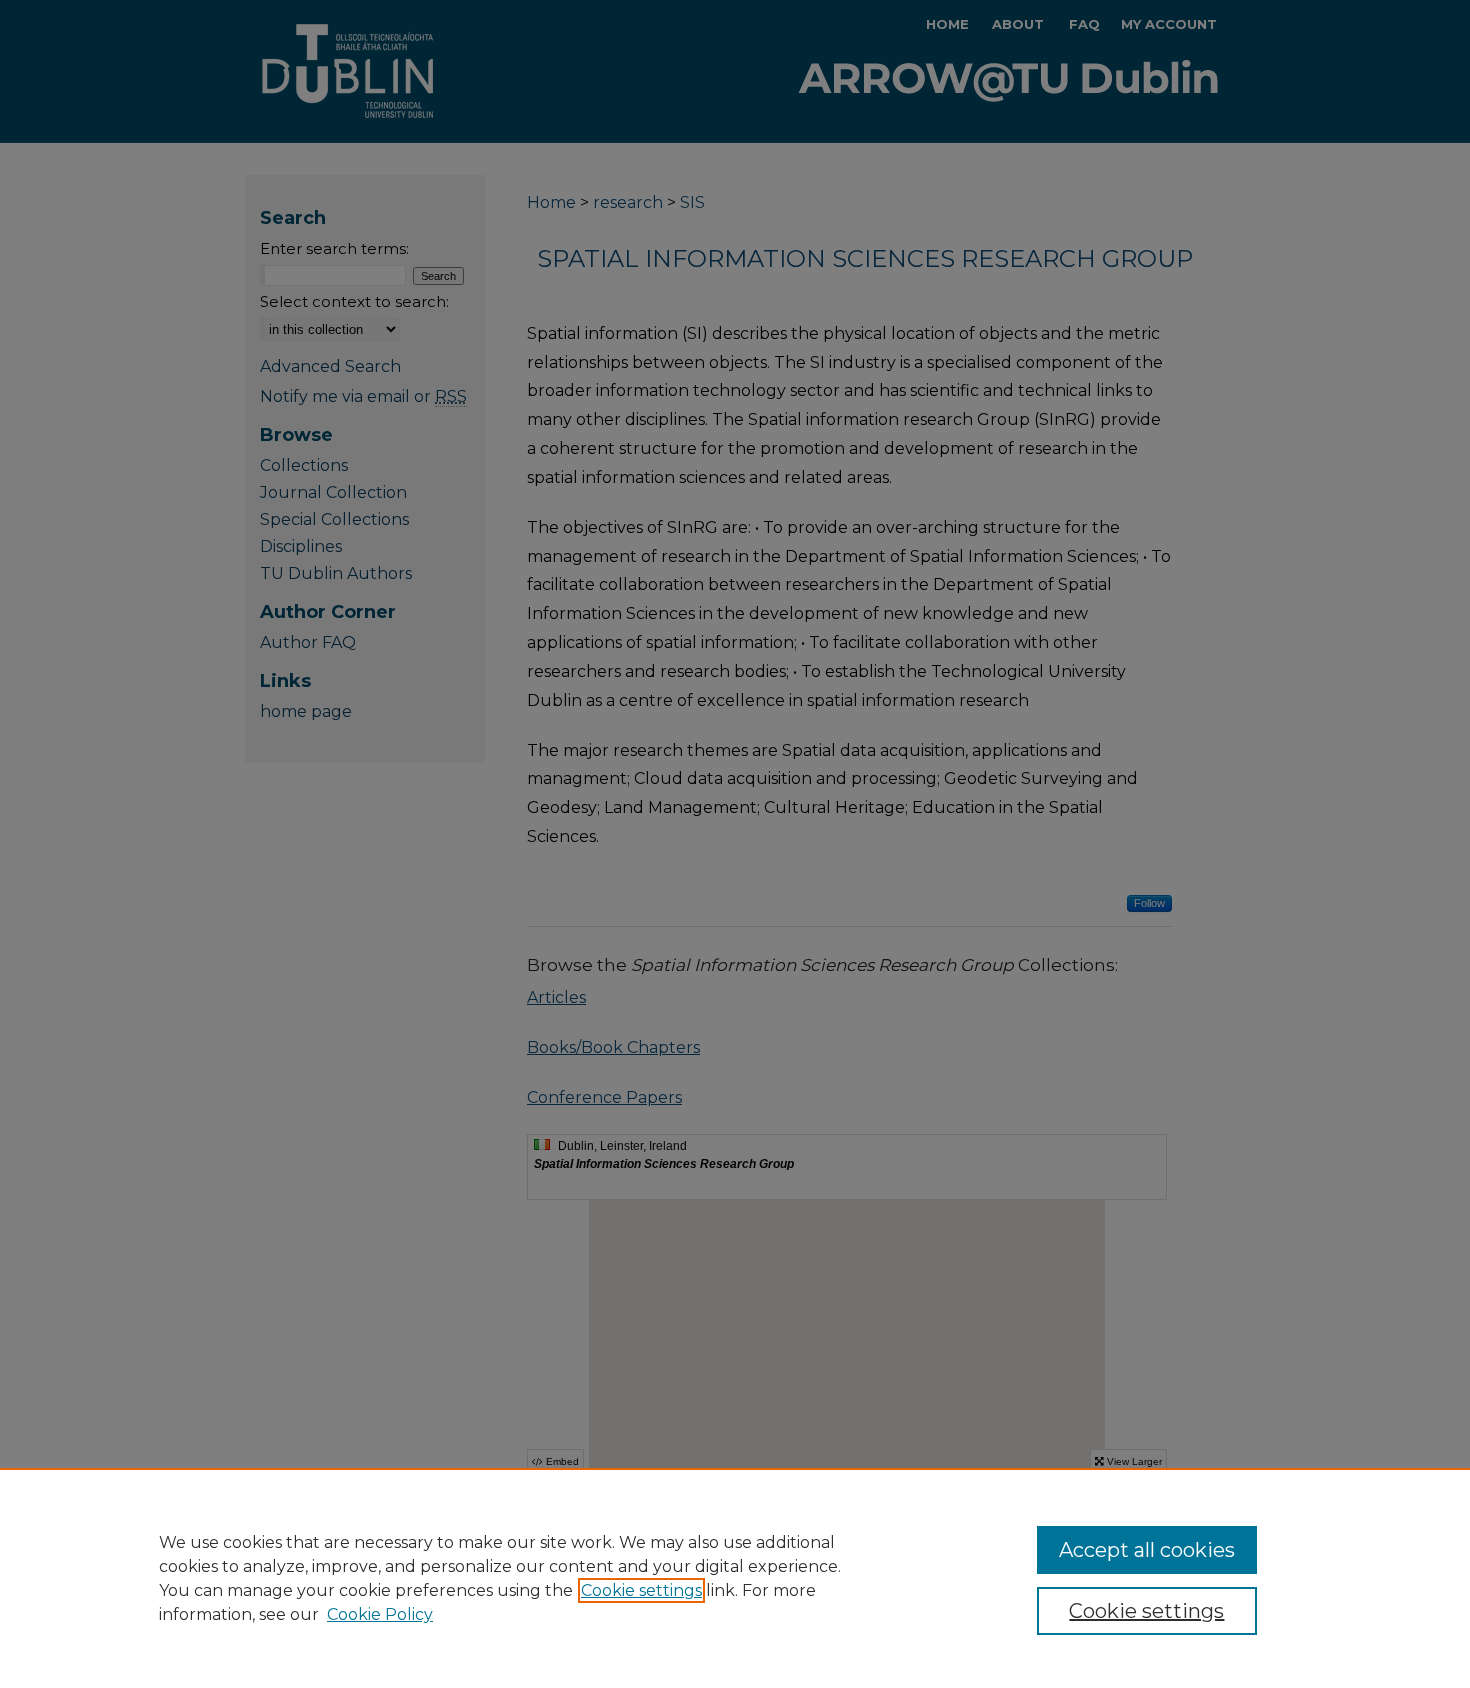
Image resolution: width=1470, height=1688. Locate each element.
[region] (735, 1578)
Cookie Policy (380, 1614)
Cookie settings (641, 1590)
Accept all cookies (1147, 1550)
